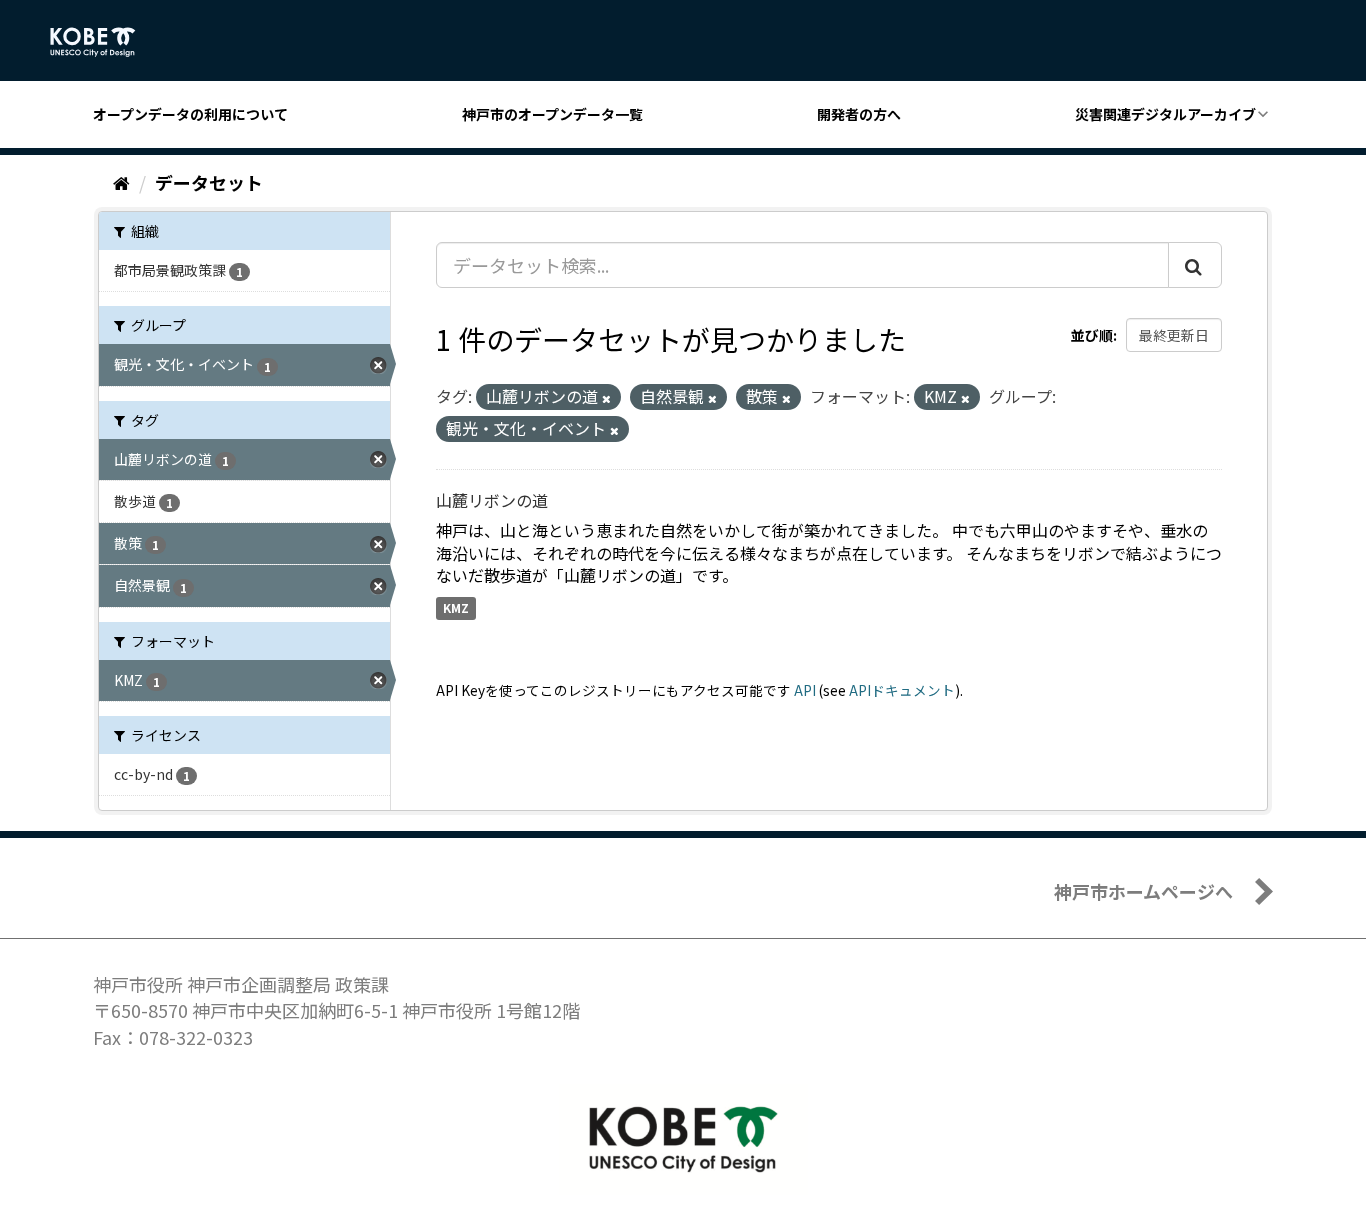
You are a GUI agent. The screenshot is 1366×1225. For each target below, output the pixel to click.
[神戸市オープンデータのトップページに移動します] (103, 42)
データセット (209, 182)
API (805, 690)
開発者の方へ (859, 114)
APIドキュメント (902, 690)
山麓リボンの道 (492, 500)
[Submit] (1195, 265)
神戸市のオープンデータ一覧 (552, 114)
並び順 (1092, 335)
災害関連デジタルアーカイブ (1165, 114)
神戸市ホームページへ (1143, 891)
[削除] (606, 398)
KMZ (456, 607)
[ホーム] (121, 182)
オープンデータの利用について (190, 114)
